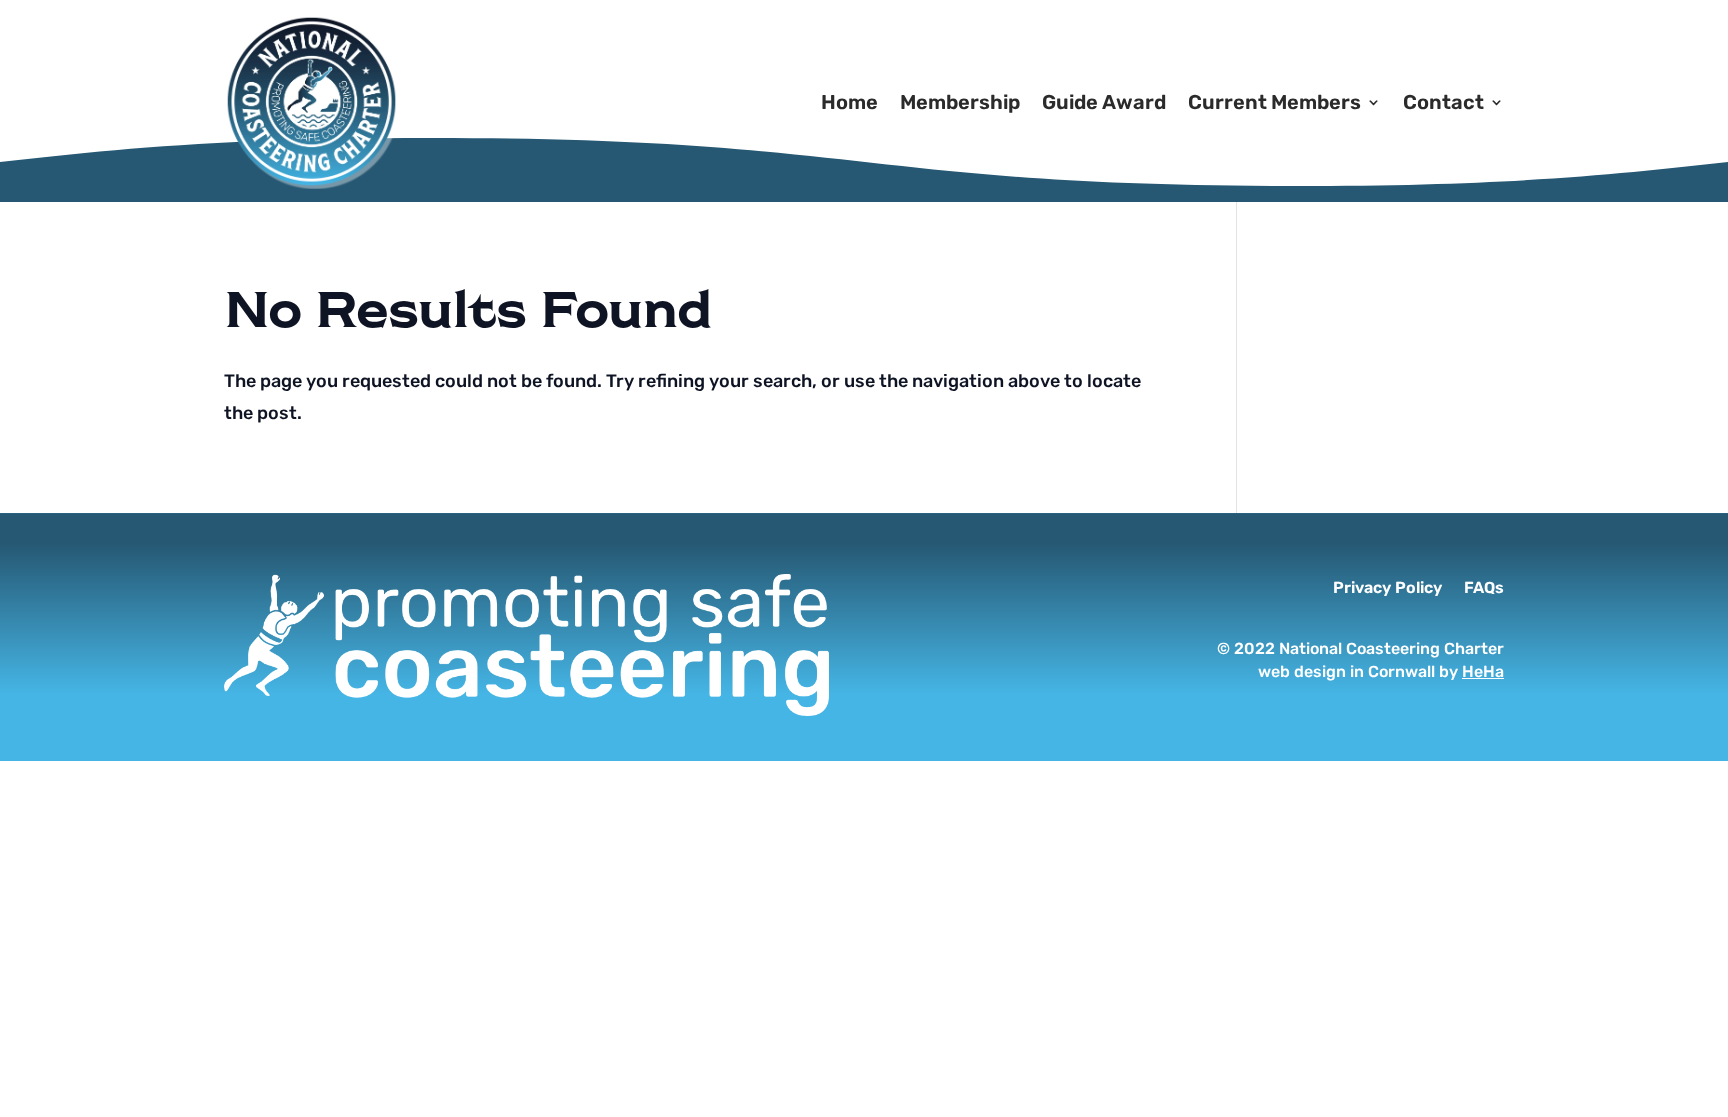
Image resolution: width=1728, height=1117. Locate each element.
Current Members (1274, 102)
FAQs (1484, 589)
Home (849, 102)
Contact (1443, 102)
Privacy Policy (1387, 589)
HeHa (1483, 671)
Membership (960, 102)
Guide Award (1104, 102)
